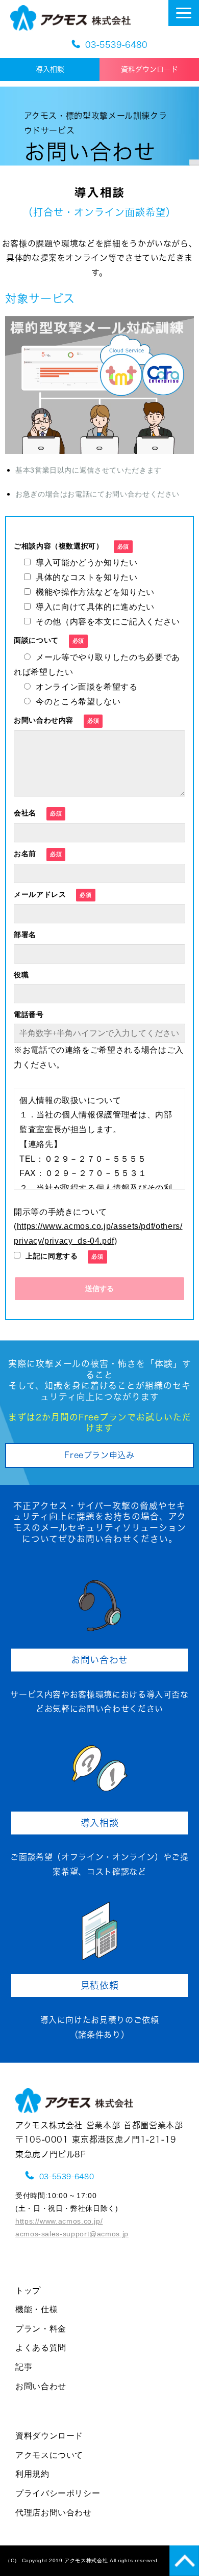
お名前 (25, 854)
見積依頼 (104, 1985)
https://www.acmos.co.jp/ (59, 2221)
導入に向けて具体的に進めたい (95, 607)
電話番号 (29, 1015)
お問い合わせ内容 (44, 720)
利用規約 (32, 2474)
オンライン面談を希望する (87, 687)
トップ (28, 2291)
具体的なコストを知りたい (87, 577)
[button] (184, 13)
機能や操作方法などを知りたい (95, 592)
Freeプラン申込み (99, 1455)
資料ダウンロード (150, 69)
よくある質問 (41, 2348)
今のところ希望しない (78, 702)
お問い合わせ (99, 1660)
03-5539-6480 (116, 45)
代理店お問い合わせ (54, 2513)
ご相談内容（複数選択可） (59, 546)
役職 (21, 975)
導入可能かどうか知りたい (87, 563)
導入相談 (57, 69)
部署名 (25, 935)
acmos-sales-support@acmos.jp (72, 2234)
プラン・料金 (41, 2329)
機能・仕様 (36, 2309)
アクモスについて (49, 2455)
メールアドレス (40, 894)
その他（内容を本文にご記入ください (108, 622)
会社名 (25, 813)
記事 (24, 2367)
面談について (36, 640)
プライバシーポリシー (58, 2493)
